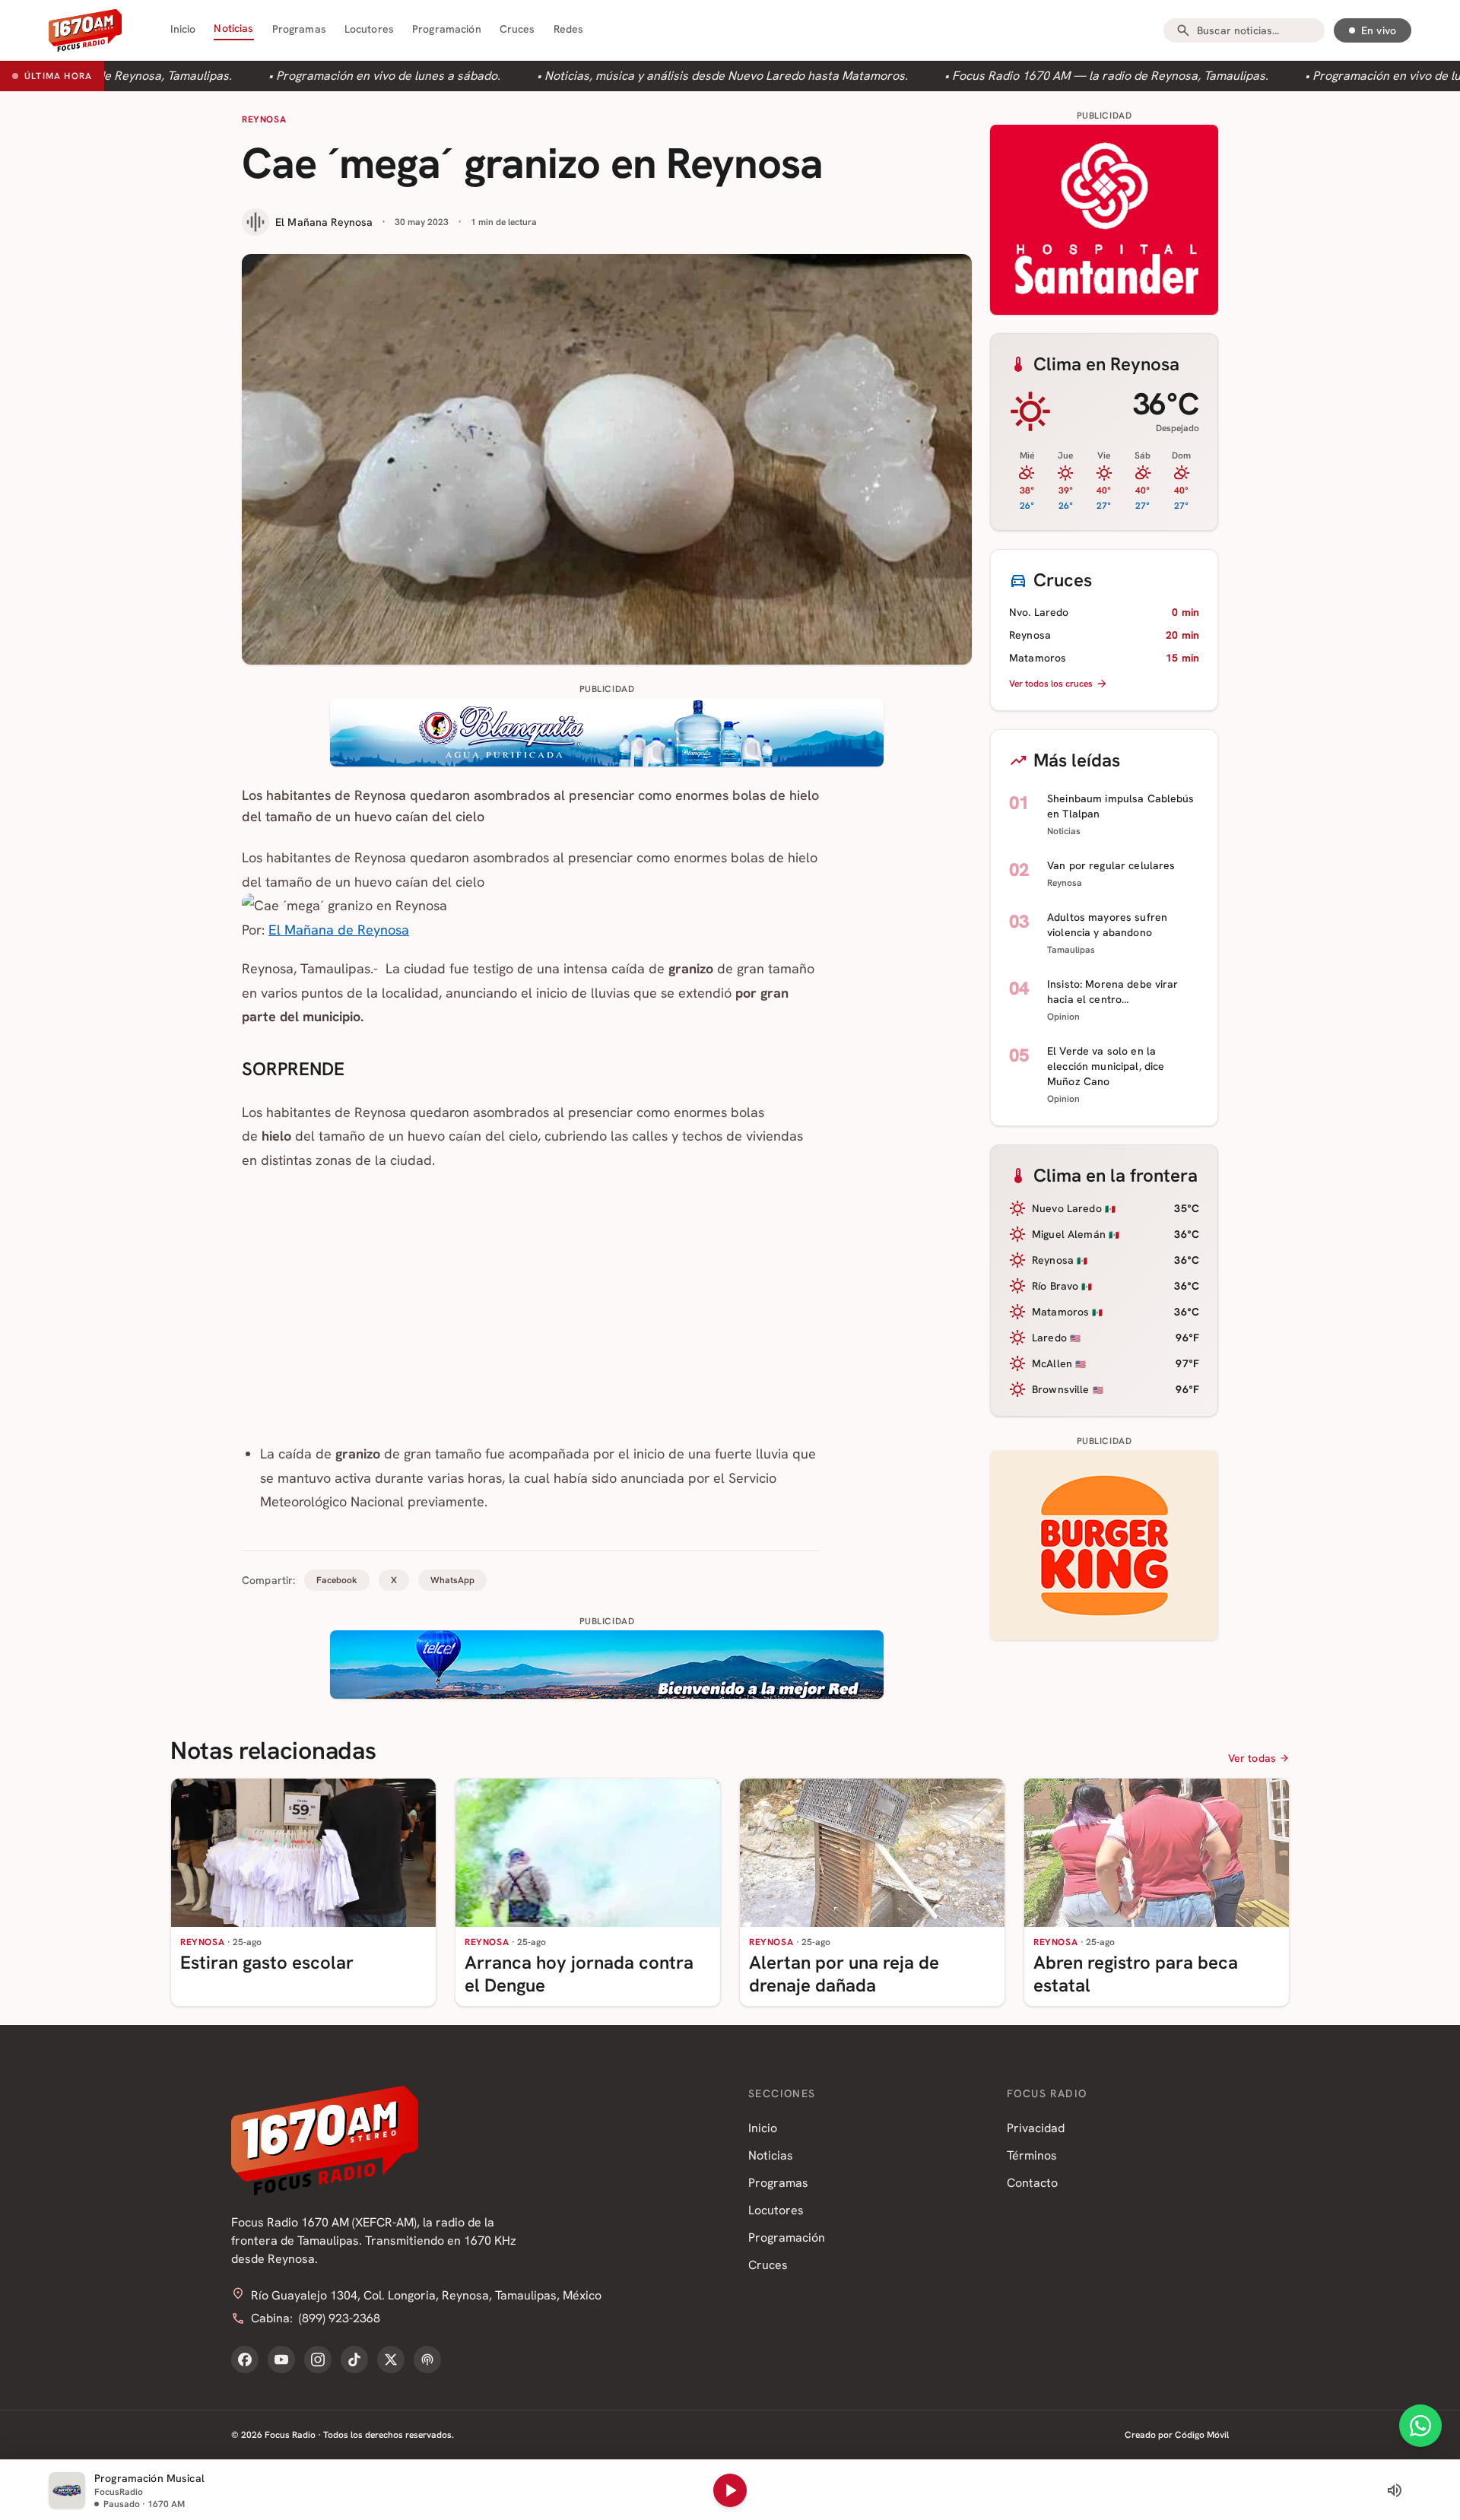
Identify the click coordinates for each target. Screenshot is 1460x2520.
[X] (391, 2360)
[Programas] (427, 2360)
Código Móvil (1202, 2435)
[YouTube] (281, 2360)
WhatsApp (452, 1580)
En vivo (1379, 30)
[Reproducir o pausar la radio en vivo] (730, 2490)
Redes (569, 29)
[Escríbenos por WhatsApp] (1420, 2426)
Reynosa (264, 119)
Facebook (337, 1580)
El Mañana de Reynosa (339, 930)
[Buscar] (1183, 30)
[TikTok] (354, 2360)
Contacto (1032, 2183)
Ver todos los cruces (1051, 684)
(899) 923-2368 (340, 2318)
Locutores (369, 29)
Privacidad (1036, 2128)
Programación (447, 29)
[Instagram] (318, 2360)
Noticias (233, 28)
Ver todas (1252, 1758)
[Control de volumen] (1395, 2490)
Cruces (517, 29)
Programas (299, 29)
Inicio (183, 29)
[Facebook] (245, 2360)
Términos (1032, 2155)
